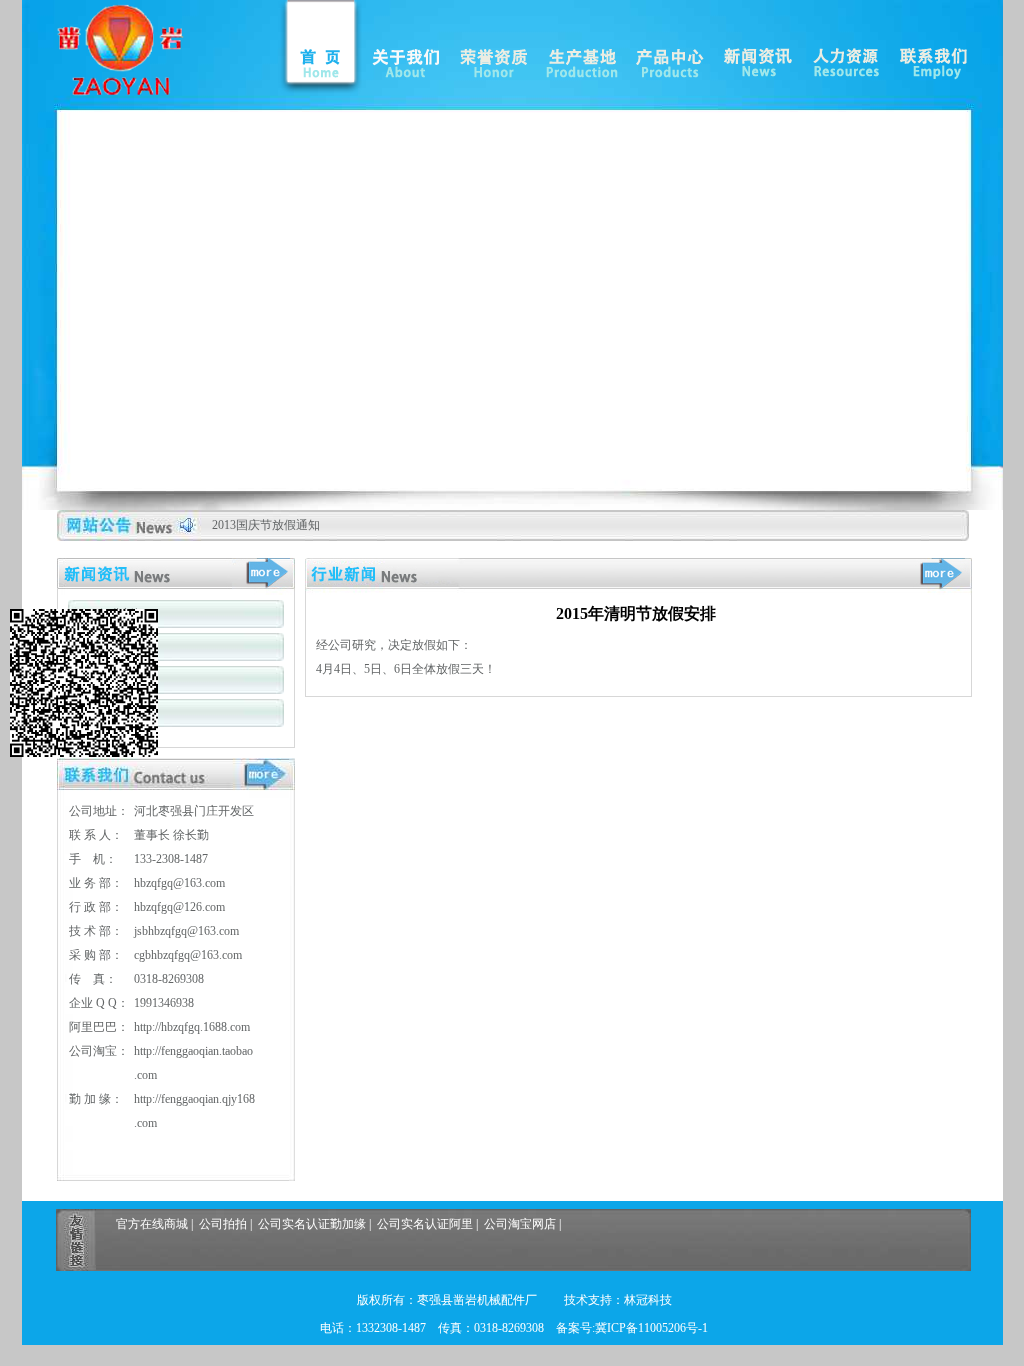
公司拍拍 (223, 1224)
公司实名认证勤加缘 (312, 1224)
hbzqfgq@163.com (179, 883)
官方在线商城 (152, 1224)
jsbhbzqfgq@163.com (186, 931)
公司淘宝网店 (520, 1224)
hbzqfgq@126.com (179, 907)
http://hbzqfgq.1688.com (192, 1027)
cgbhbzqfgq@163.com (188, 955)
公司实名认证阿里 (425, 1224)
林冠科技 (648, 1300)
